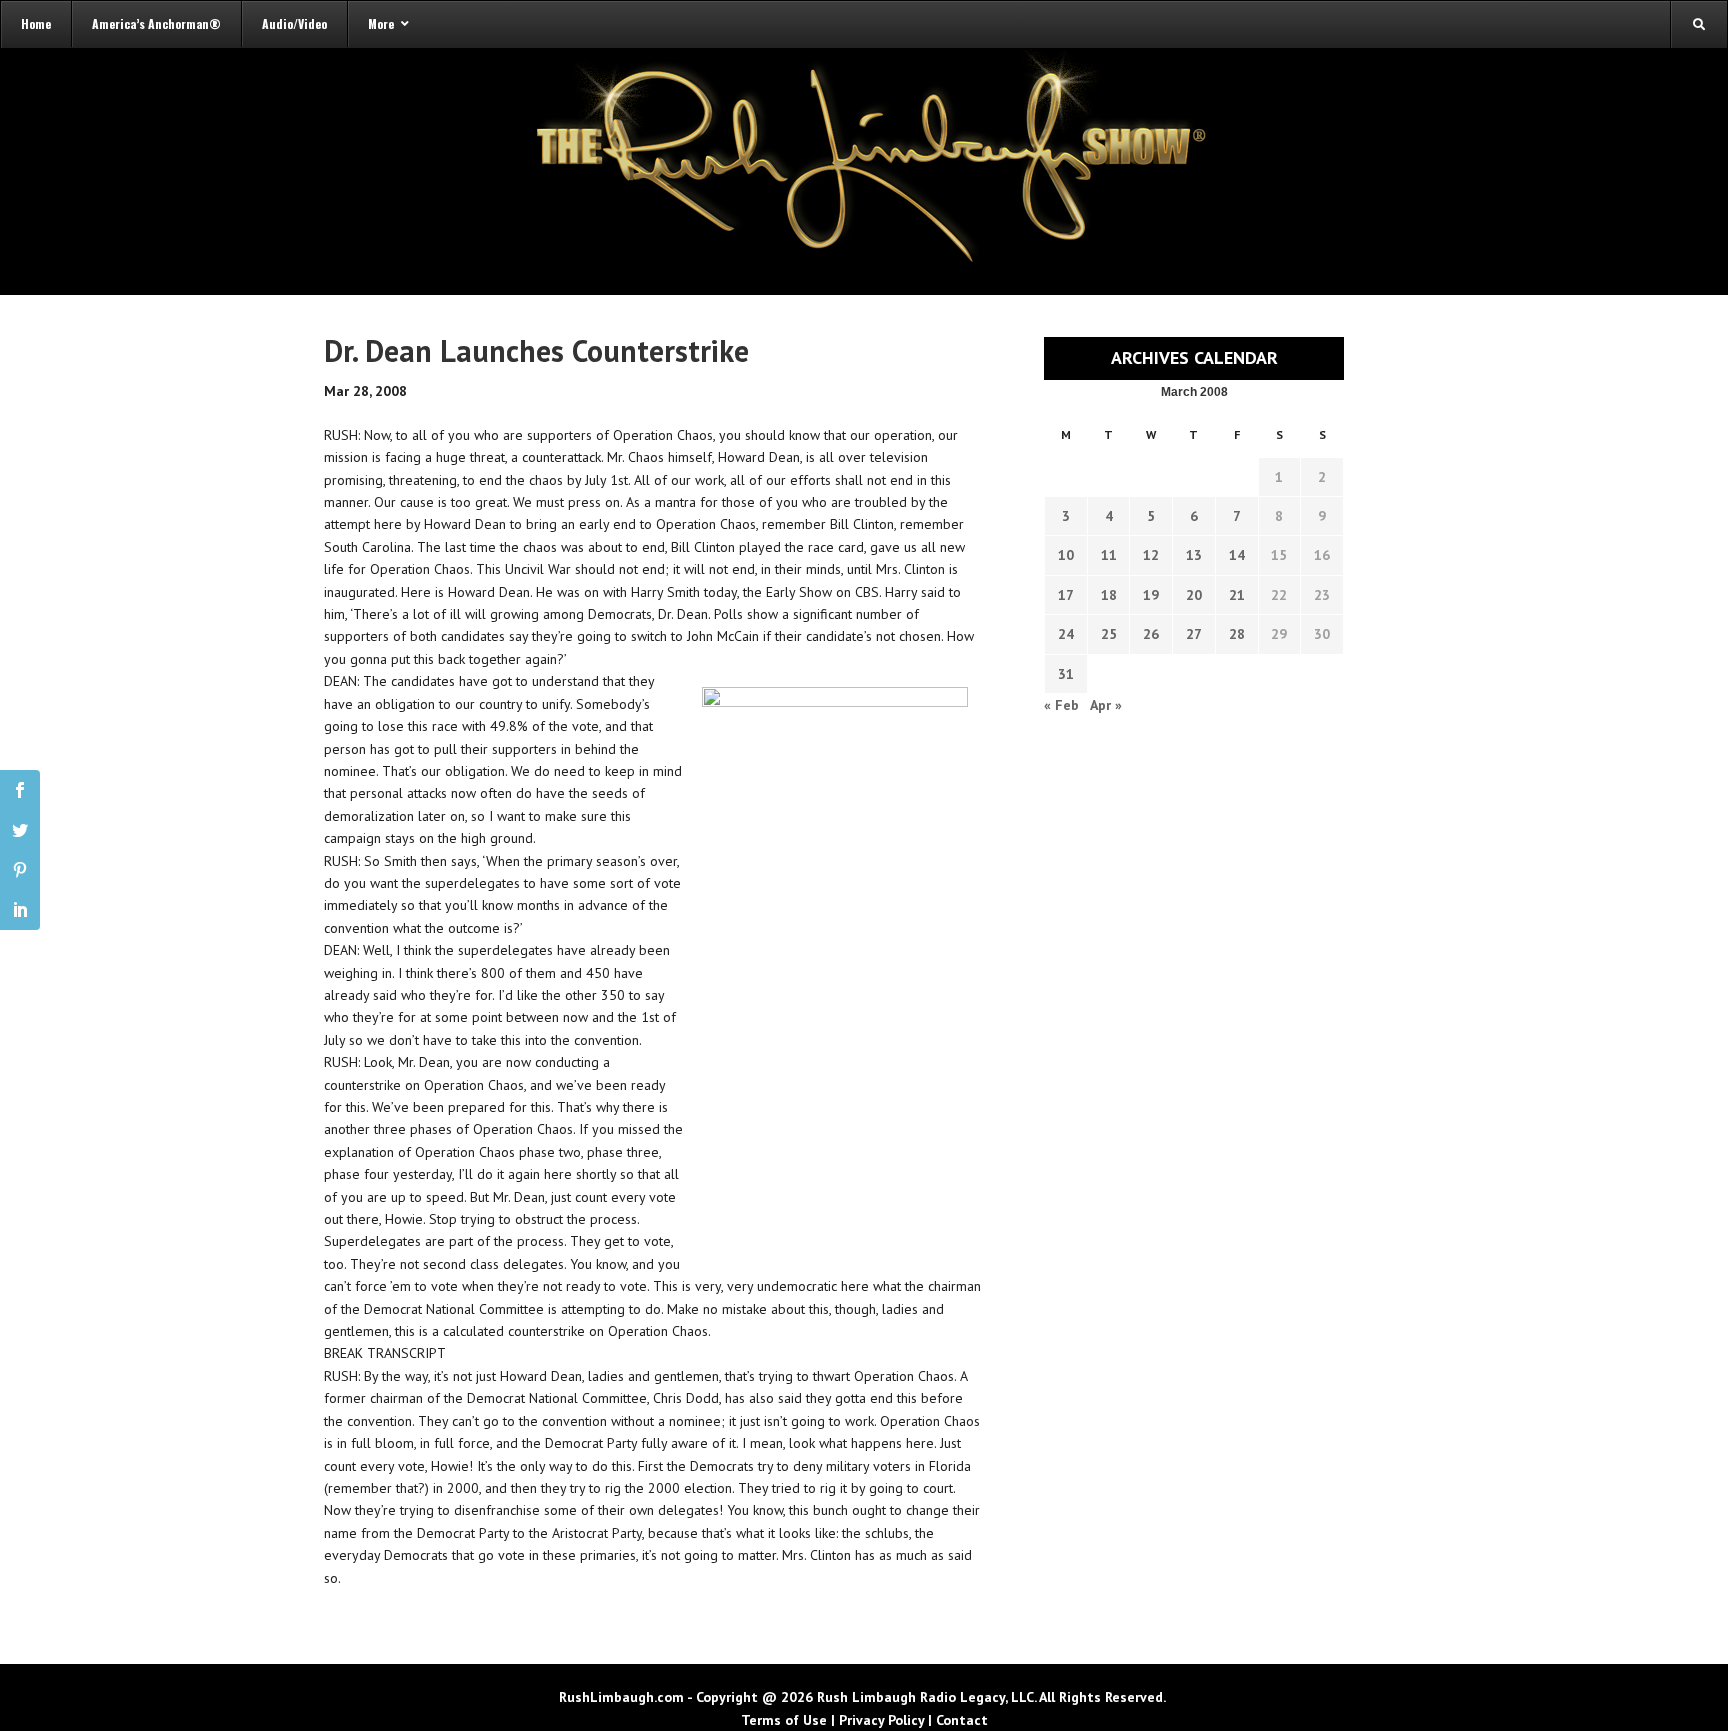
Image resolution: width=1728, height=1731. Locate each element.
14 (1237, 555)
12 (1151, 555)
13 (1194, 555)
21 (1237, 595)
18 (1109, 595)
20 (1194, 595)
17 (1066, 595)
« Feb (1061, 705)
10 (1066, 555)
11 (1109, 555)
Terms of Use (784, 1720)
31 (1066, 674)
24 (1066, 634)
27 (1194, 634)
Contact (962, 1720)
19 (1151, 595)
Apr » (1106, 705)
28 (1237, 634)
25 (1109, 634)
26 (1151, 634)
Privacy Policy (881, 1720)
